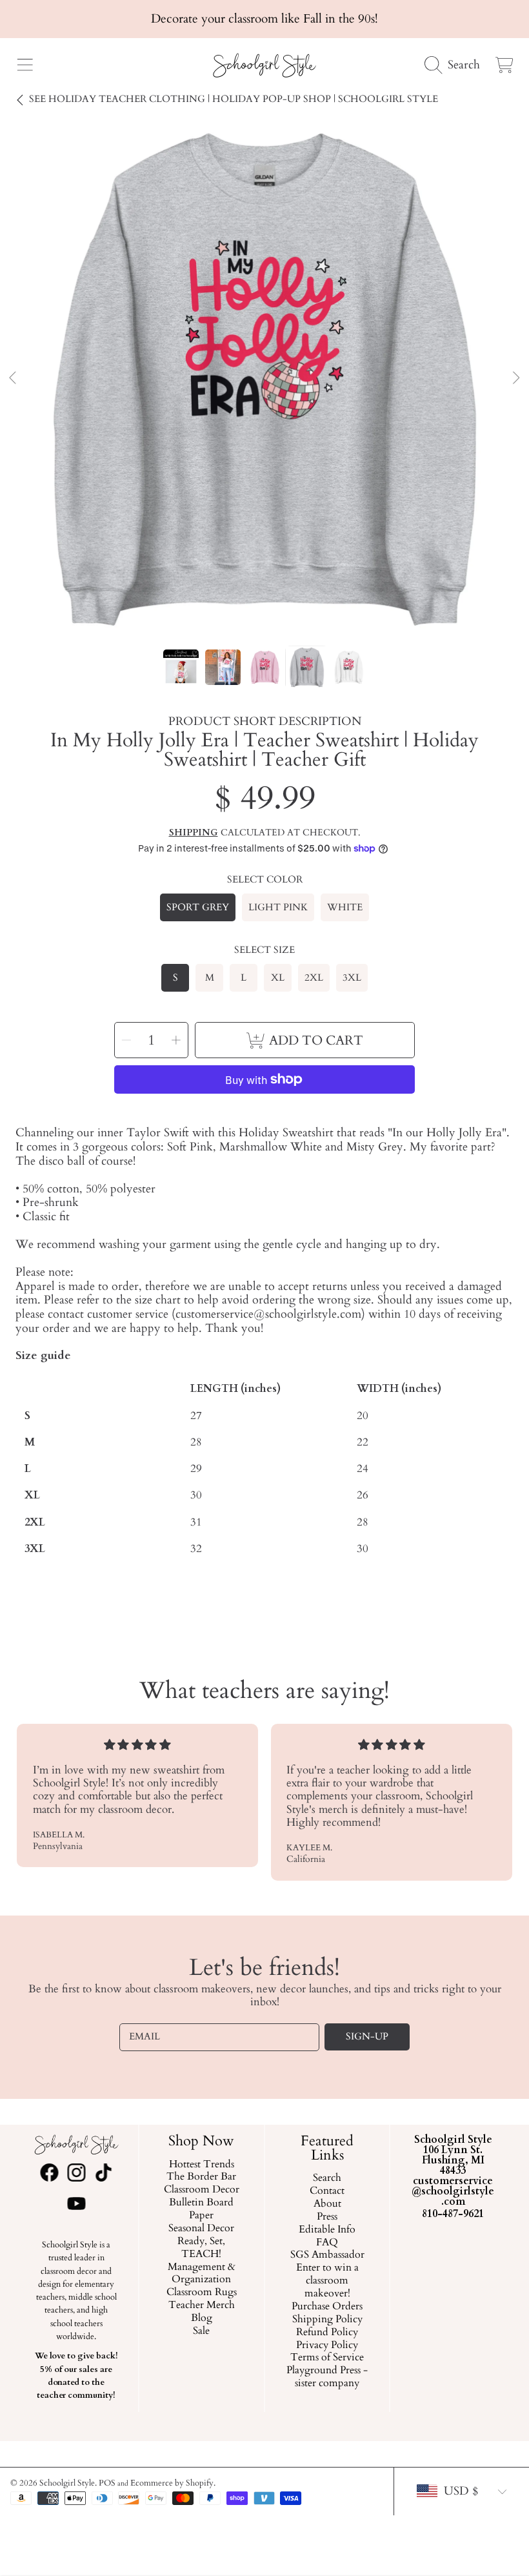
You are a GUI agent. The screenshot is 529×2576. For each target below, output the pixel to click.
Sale (202, 2331)
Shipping (194, 833)
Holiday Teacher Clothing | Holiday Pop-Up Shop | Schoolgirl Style (234, 99)
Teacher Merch (202, 2305)
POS (107, 2483)
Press (327, 2216)
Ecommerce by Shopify (172, 2483)
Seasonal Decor (202, 2229)
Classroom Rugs (202, 2293)
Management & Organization (202, 2273)
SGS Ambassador (327, 2255)
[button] (25, 65)
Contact (327, 2191)
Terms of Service (327, 2358)
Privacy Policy (327, 2345)
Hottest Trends (202, 2164)
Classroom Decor (202, 2190)
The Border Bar (202, 2177)
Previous (14, 378)
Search (327, 2178)
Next (515, 378)
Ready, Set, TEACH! (202, 2247)
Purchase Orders (327, 2307)
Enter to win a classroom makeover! (327, 2281)
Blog (202, 2318)
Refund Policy (327, 2332)
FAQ (327, 2242)
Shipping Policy (327, 2319)
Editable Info (327, 2229)
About (327, 2204)
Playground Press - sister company (327, 2377)
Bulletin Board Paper (202, 2209)
